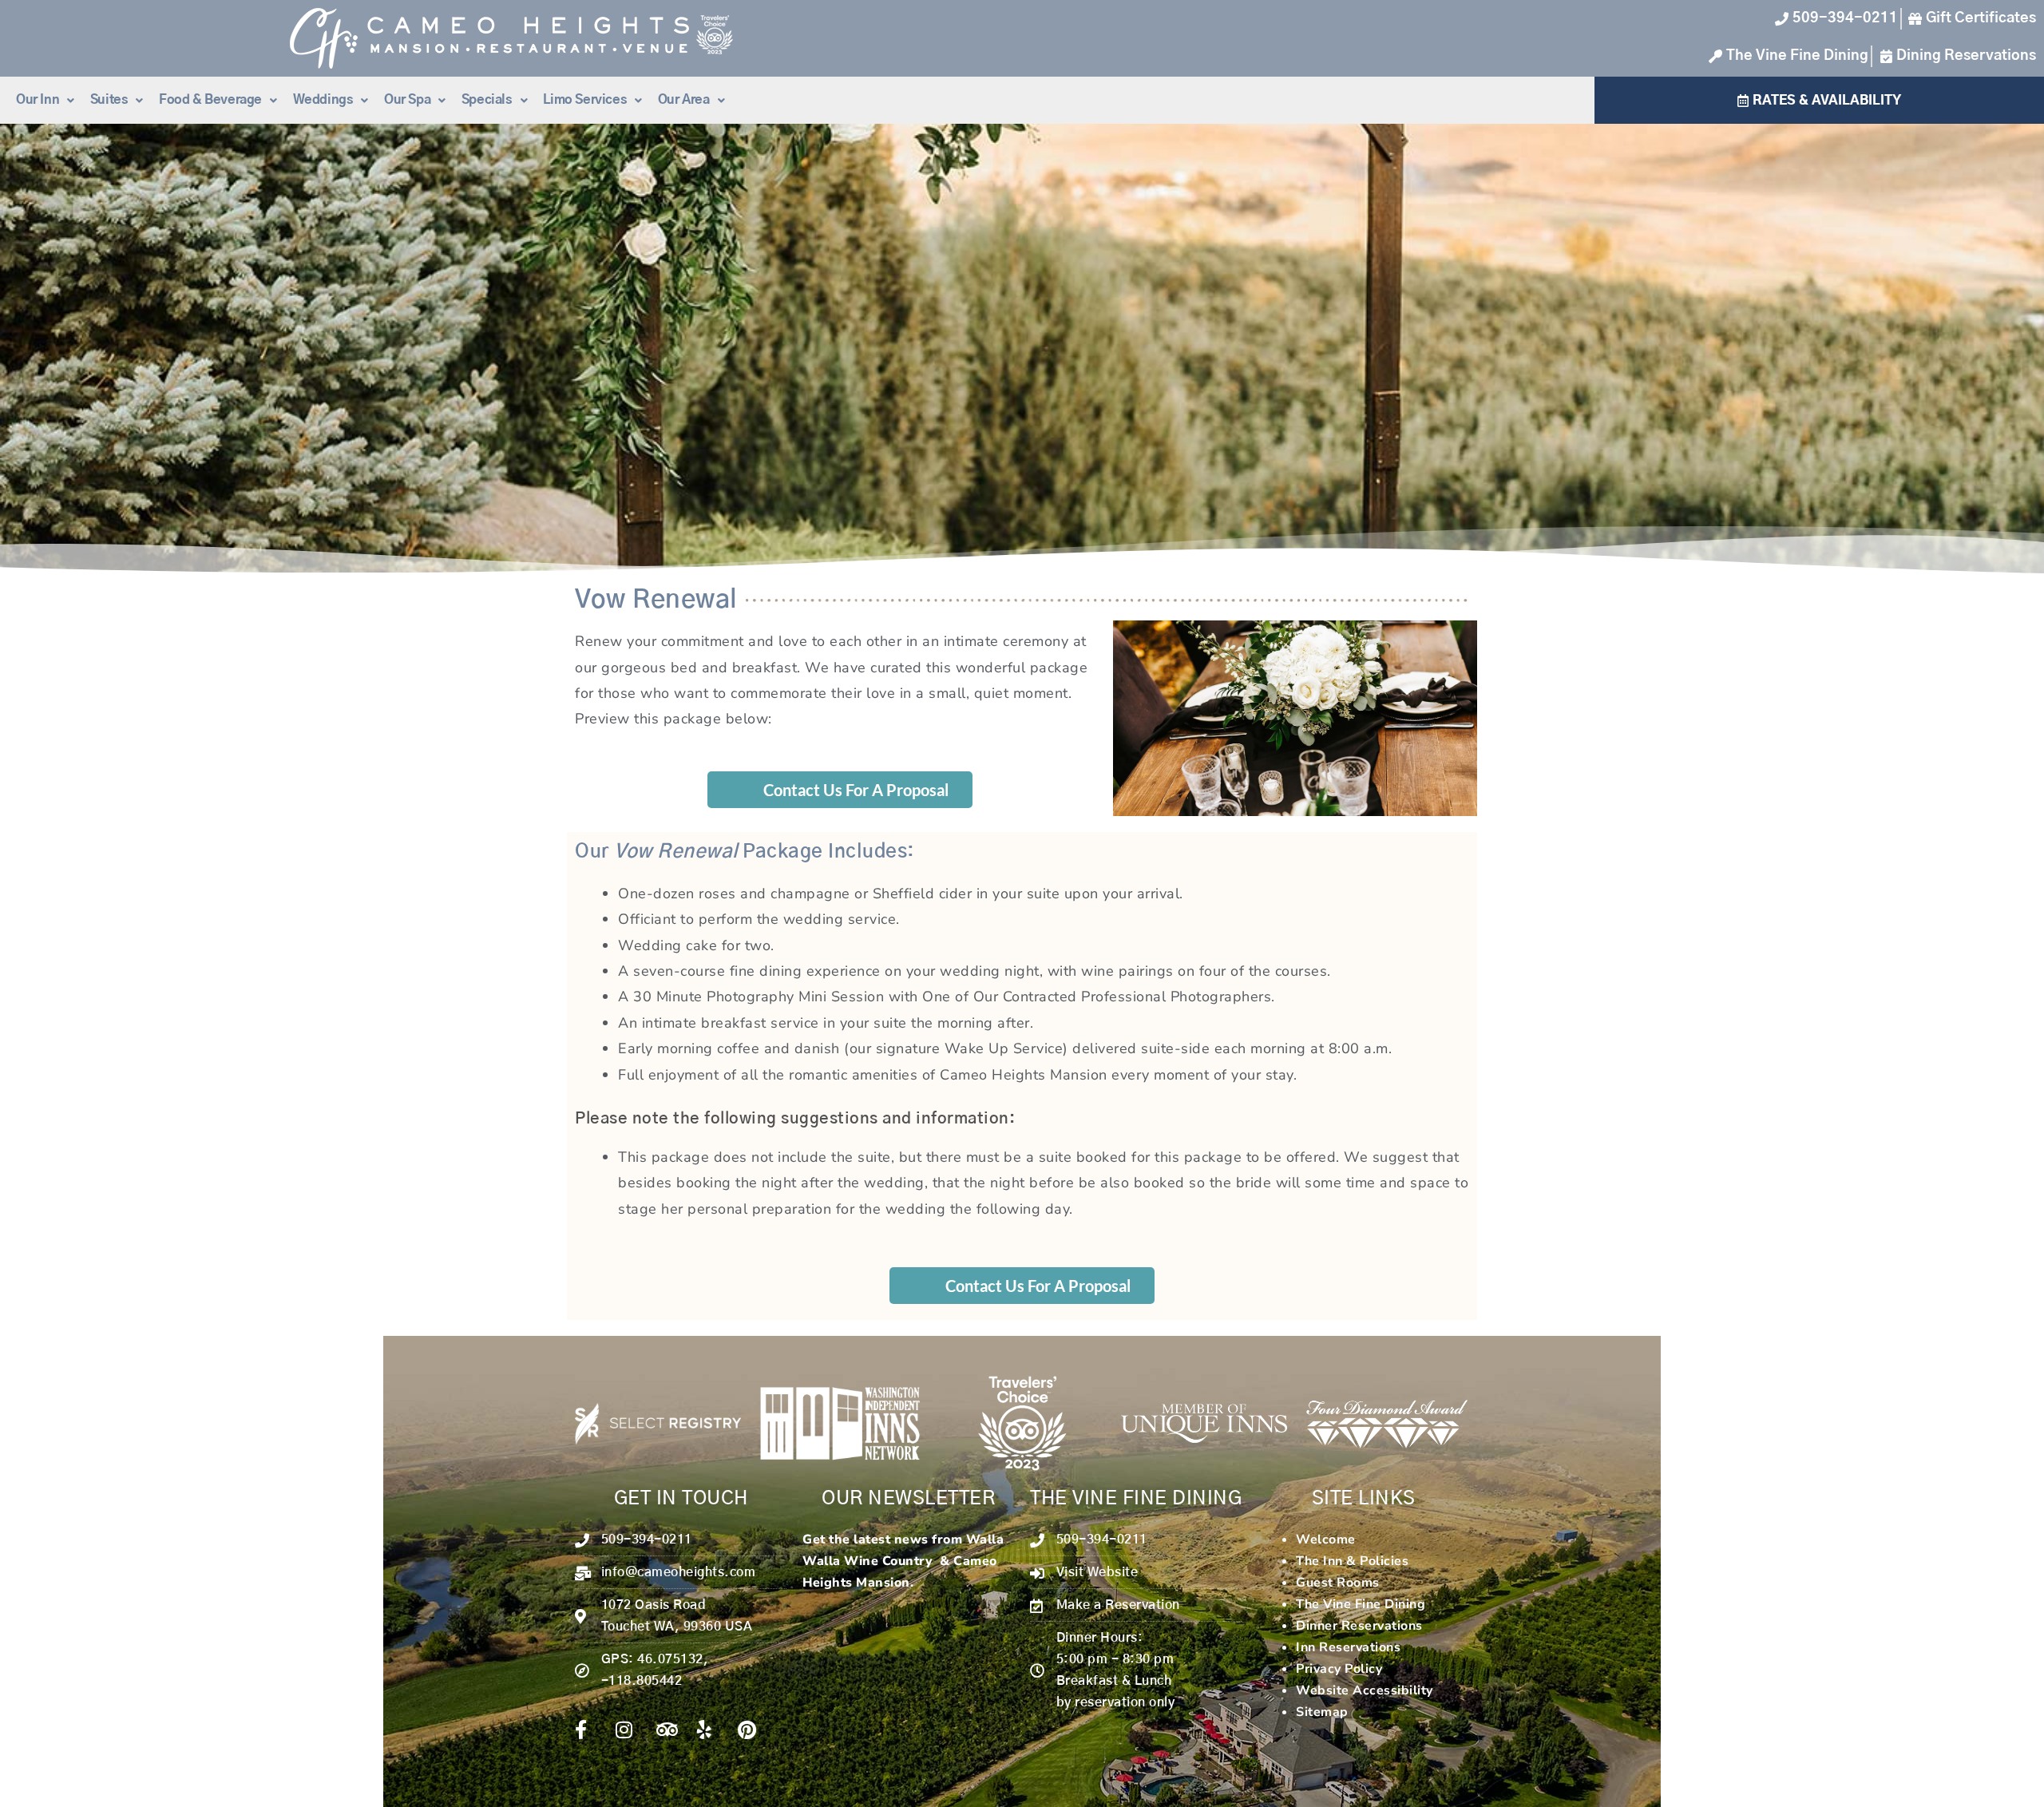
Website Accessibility (1365, 1690)
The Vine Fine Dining (1361, 1604)
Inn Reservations (1348, 1647)
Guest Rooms (1338, 1583)
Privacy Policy (1339, 1669)
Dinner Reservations (1359, 1626)
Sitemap (1322, 1712)
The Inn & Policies (1352, 1561)
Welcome (1326, 1540)
